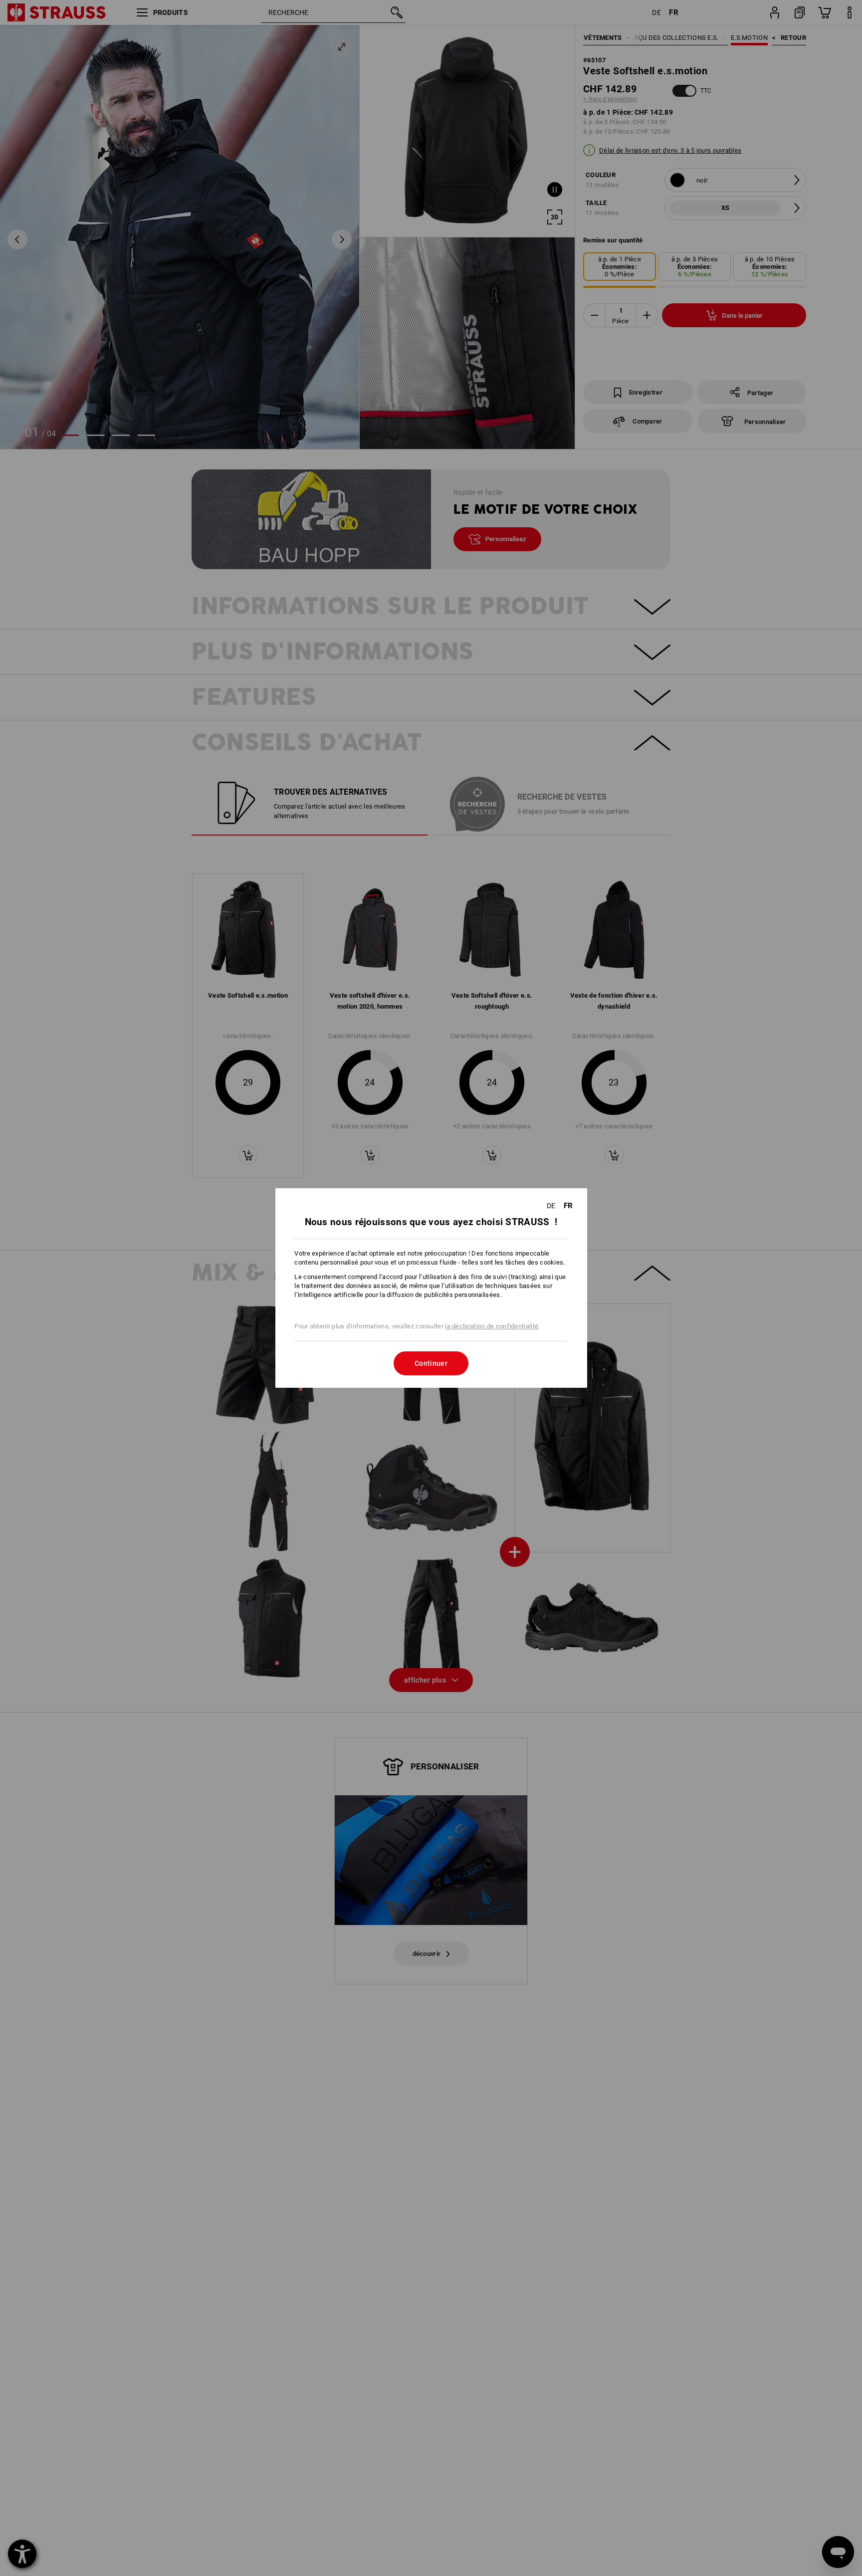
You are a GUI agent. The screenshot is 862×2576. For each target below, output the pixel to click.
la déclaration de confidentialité (492, 1326)
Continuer (431, 1363)
